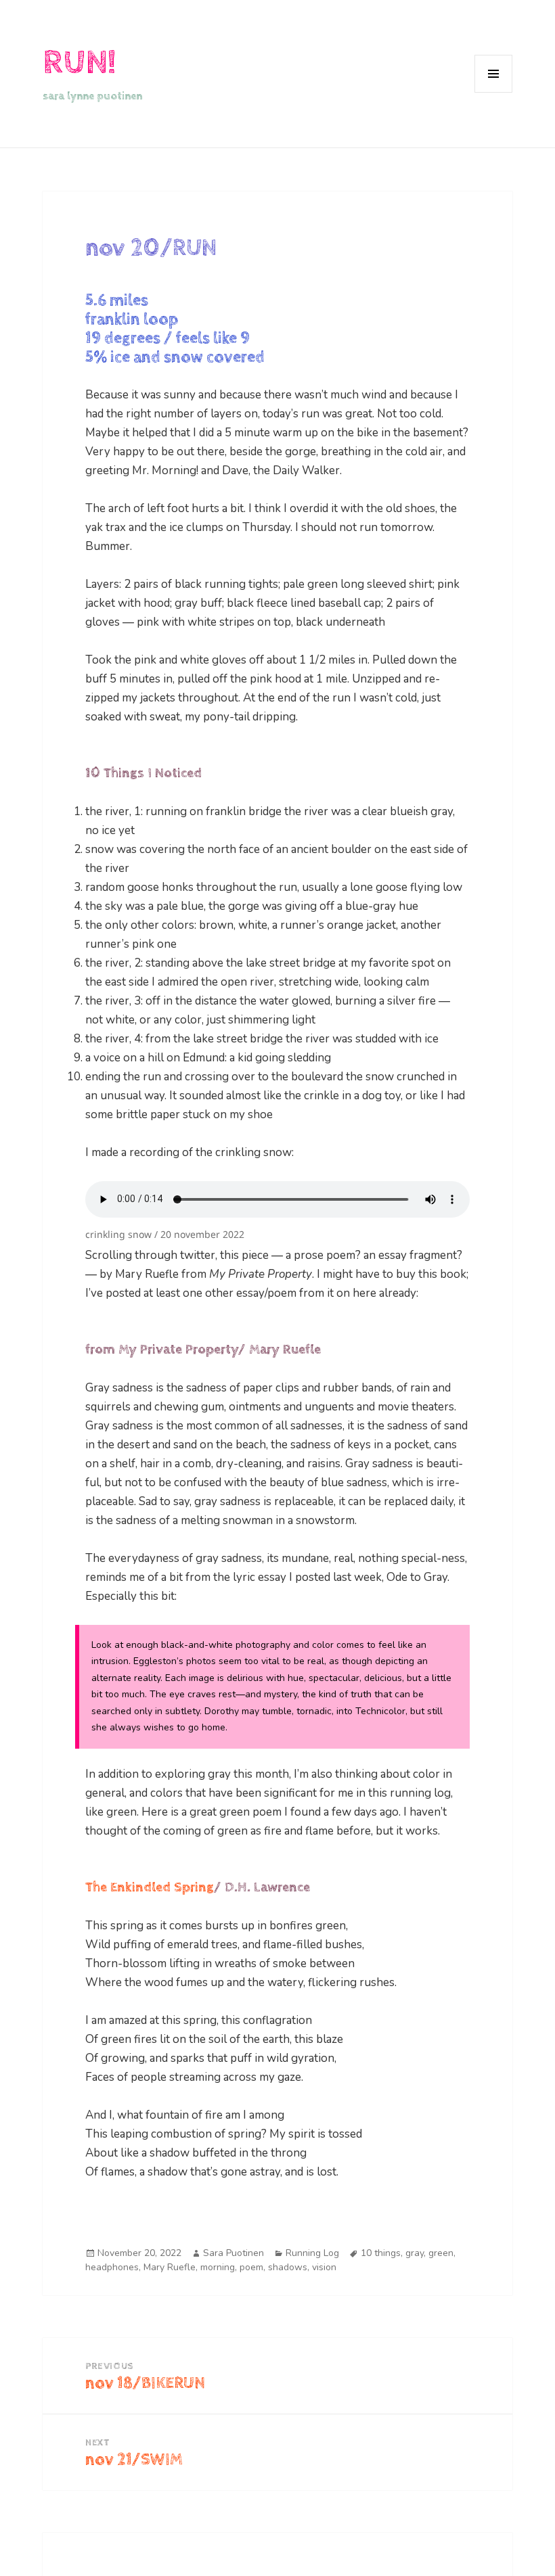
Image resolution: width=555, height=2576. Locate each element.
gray (415, 2253)
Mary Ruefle (170, 2267)
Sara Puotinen (234, 2253)
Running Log (312, 2253)
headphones (112, 2267)
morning (218, 2267)
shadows (288, 2267)
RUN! (79, 63)
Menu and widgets (494, 92)
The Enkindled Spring (150, 1888)
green (441, 2253)
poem (251, 2267)
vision (324, 2267)
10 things (381, 2253)
